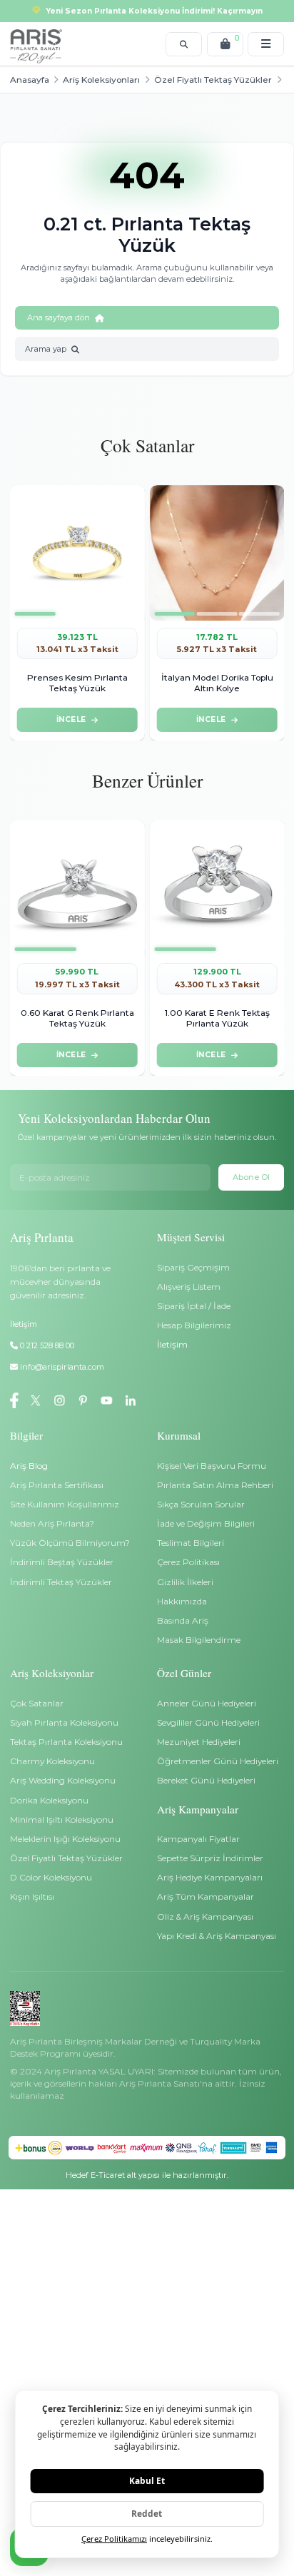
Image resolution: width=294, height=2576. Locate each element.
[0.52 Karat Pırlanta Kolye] (217, 553)
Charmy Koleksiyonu (52, 1761)
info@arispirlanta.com (62, 1367)
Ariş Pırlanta (42, 1237)
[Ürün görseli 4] (265, 614)
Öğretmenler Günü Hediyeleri (218, 1761)
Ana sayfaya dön (59, 317)
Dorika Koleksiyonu (49, 1800)
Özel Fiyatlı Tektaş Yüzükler (213, 80)
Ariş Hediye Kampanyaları (210, 1877)
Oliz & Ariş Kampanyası (205, 1916)
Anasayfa (30, 80)
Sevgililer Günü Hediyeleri (208, 1722)
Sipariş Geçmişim (193, 1267)
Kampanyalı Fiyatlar (198, 1839)
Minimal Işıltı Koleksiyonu (62, 1819)
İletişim (172, 1344)
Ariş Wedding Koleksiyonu (63, 1780)
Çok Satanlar (37, 1703)
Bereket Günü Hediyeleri (206, 1780)
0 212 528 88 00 (46, 1345)
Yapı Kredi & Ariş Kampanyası (217, 1936)
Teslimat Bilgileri (191, 1543)
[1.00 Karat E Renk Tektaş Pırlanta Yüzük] (217, 888)
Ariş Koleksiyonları (101, 80)
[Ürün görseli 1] (35, 614)
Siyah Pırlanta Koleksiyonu (64, 1722)
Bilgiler (26, 1435)
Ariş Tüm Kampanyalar (206, 1897)
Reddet (147, 2513)
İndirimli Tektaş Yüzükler (61, 1582)
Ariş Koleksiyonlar (52, 1673)
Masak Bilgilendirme (199, 1640)
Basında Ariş (183, 1620)
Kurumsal (179, 1435)
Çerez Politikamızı (114, 2539)
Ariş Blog (29, 1466)
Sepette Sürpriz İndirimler (210, 1858)
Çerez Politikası (188, 1562)
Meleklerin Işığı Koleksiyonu (65, 1839)
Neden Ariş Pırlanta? (52, 1523)
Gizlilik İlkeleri (185, 1582)
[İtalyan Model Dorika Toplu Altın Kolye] (77, 553)
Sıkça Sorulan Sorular (201, 1504)
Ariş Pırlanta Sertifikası (57, 1485)
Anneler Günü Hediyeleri (207, 1703)
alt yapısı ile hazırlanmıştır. (147, 2175)
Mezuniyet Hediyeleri (199, 1742)
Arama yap (46, 349)
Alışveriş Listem (189, 1287)
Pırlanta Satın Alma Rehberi (215, 1485)
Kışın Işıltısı (32, 1897)
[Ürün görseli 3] (120, 614)
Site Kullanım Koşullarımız (65, 1504)
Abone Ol (251, 1177)
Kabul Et (147, 2480)
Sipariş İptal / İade (194, 1306)
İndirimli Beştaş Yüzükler (62, 1562)
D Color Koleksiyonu (51, 1877)
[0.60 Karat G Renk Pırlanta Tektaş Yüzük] (77, 888)
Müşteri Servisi (191, 1237)
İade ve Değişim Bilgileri (206, 1523)
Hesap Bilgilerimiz (194, 1325)
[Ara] (184, 44)
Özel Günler (184, 1673)
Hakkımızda (182, 1601)
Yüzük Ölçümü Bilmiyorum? (70, 1543)
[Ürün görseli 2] (77, 614)
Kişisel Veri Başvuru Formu (212, 1466)
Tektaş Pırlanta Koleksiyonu (66, 1742)
